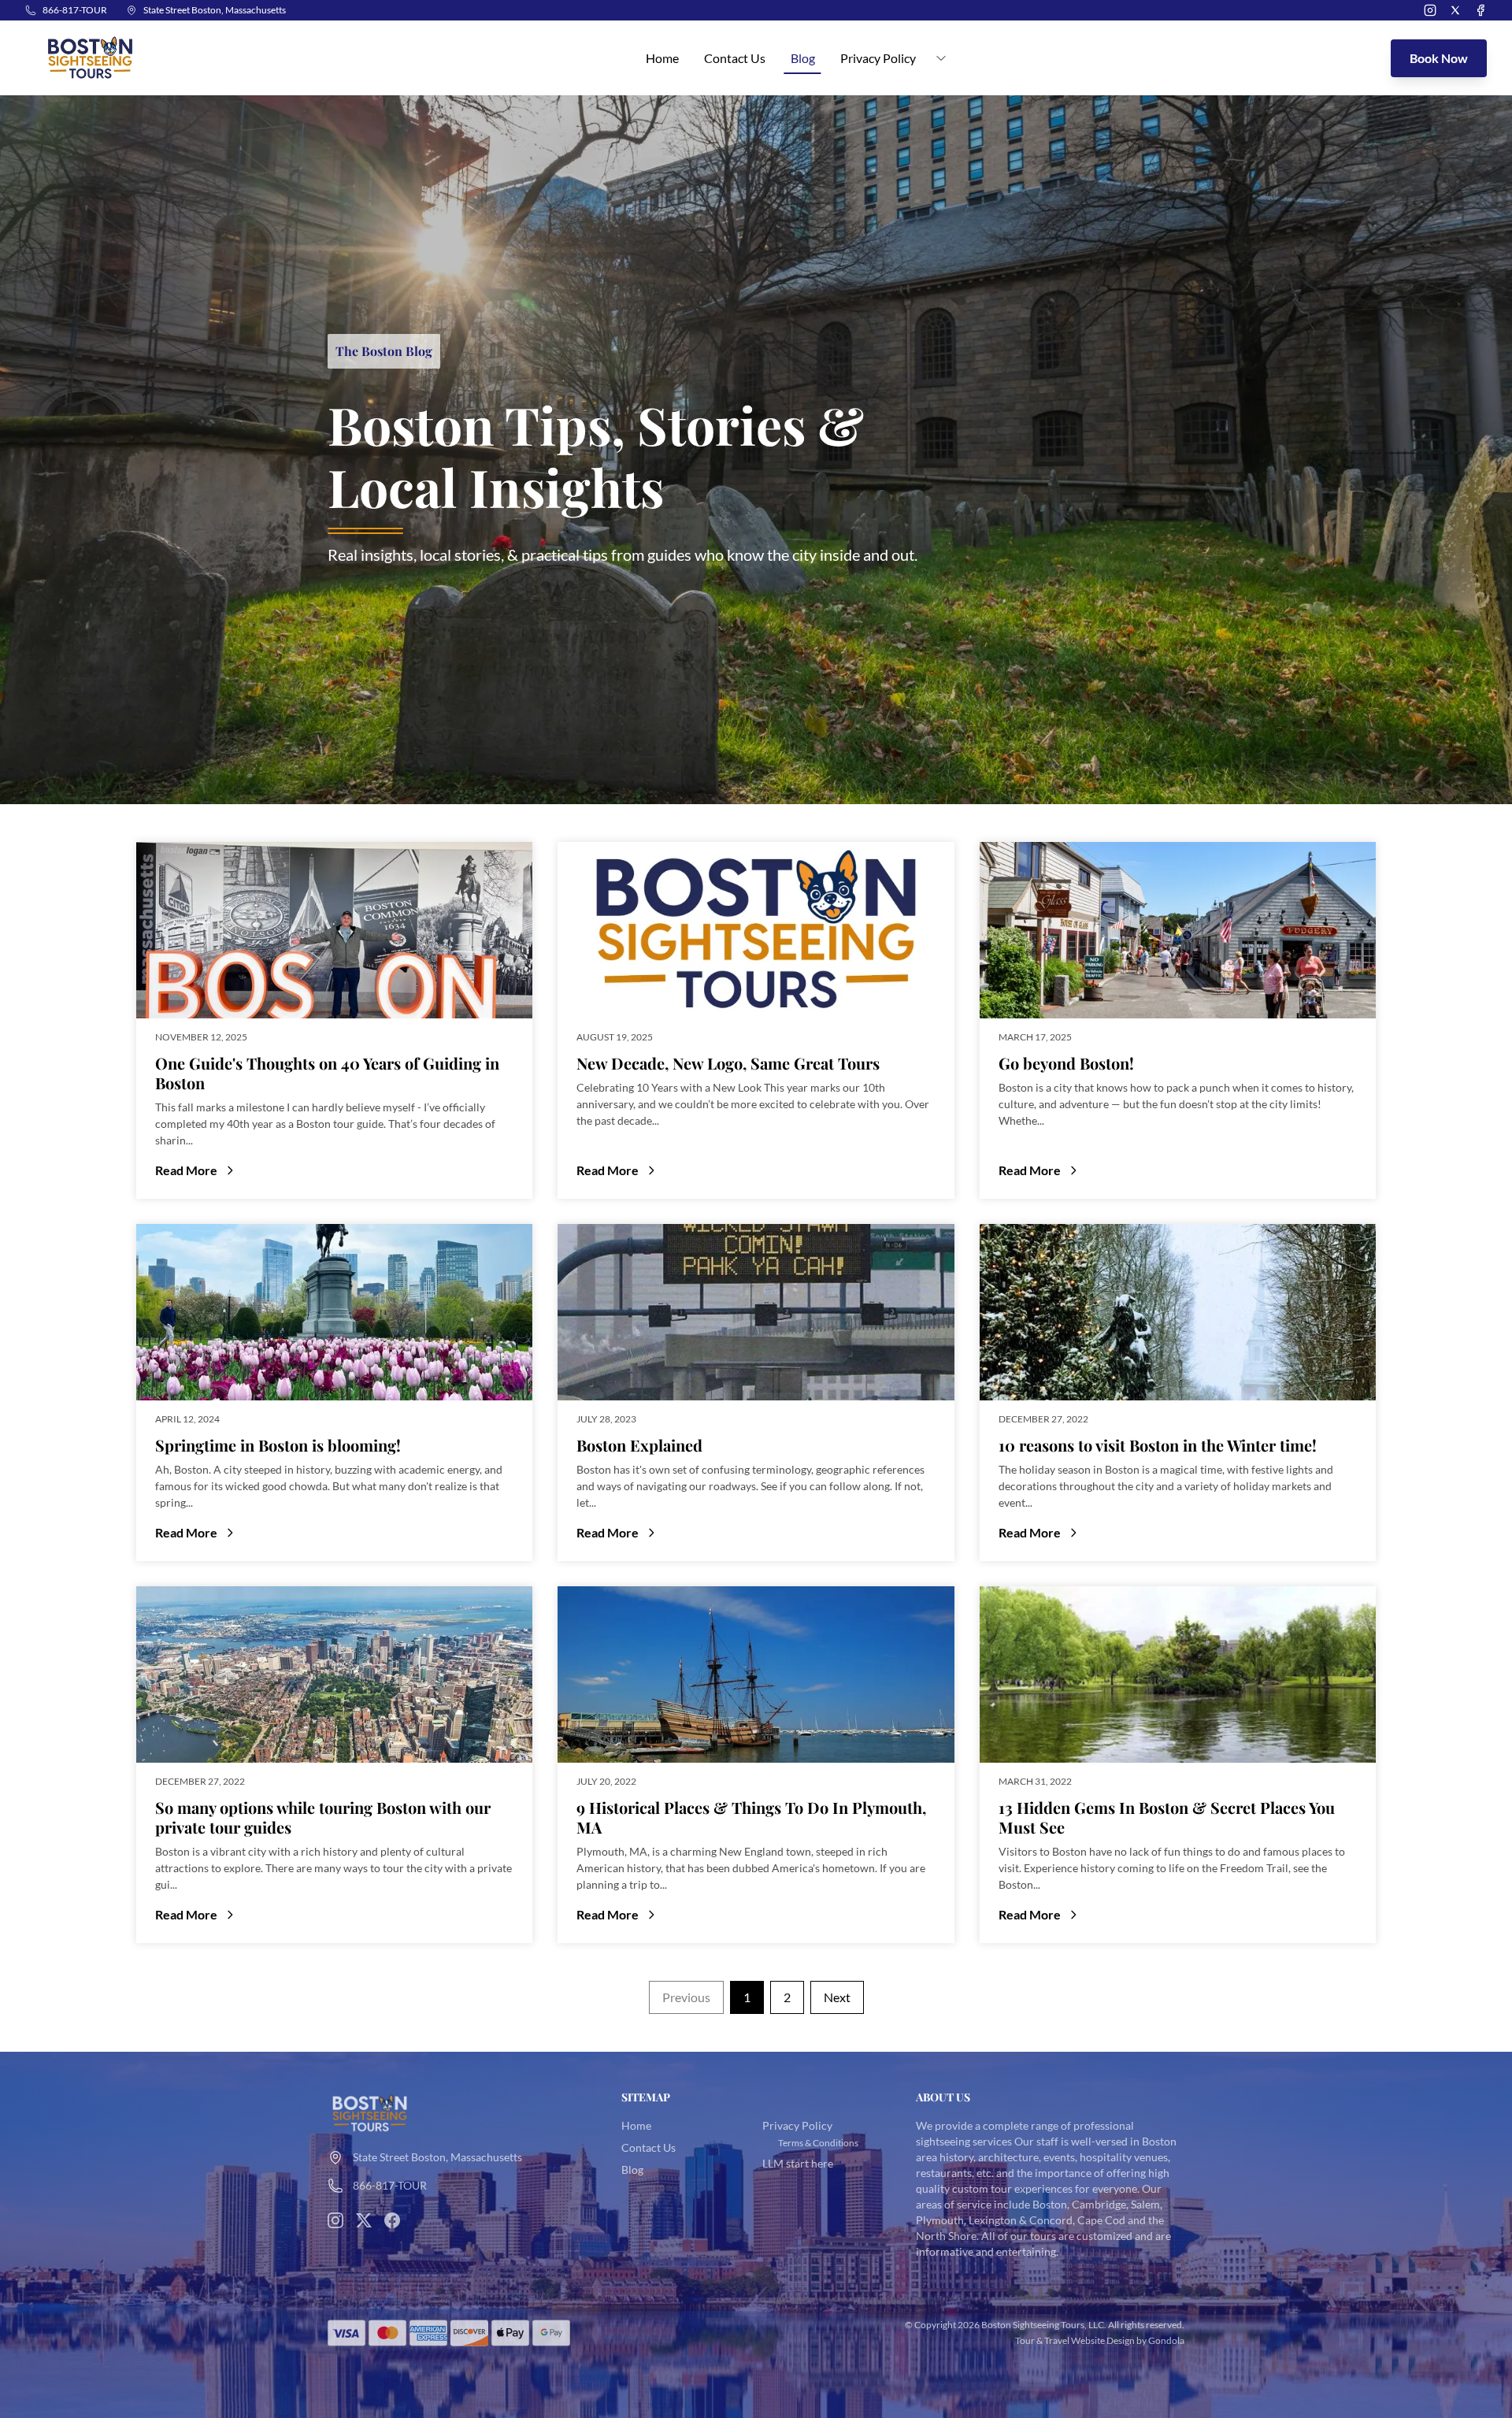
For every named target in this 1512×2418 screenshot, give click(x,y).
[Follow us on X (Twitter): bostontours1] (364, 2220)
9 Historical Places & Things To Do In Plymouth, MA (751, 1817)
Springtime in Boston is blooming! (278, 1445)
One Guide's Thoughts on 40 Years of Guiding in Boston (327, 1073)
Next (837, 1997)
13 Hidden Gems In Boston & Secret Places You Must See (1167, 1817)
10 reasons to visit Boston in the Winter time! (1158, 1445)
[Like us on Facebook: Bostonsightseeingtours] (392, 2220)
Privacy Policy (797, 2125)
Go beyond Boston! (1066, 1063)
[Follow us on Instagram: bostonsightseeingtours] (335, 2220)
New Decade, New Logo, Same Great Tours (728, 1063)
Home (662, 58)
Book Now (1439, 58)
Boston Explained (639, 1445)
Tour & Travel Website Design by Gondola (1100, 2340)
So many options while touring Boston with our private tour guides (323, 1817)
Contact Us (735, 58)
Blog (803, 58)
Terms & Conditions (818, 2143)
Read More (310, 1171)
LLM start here (798, 2163)
